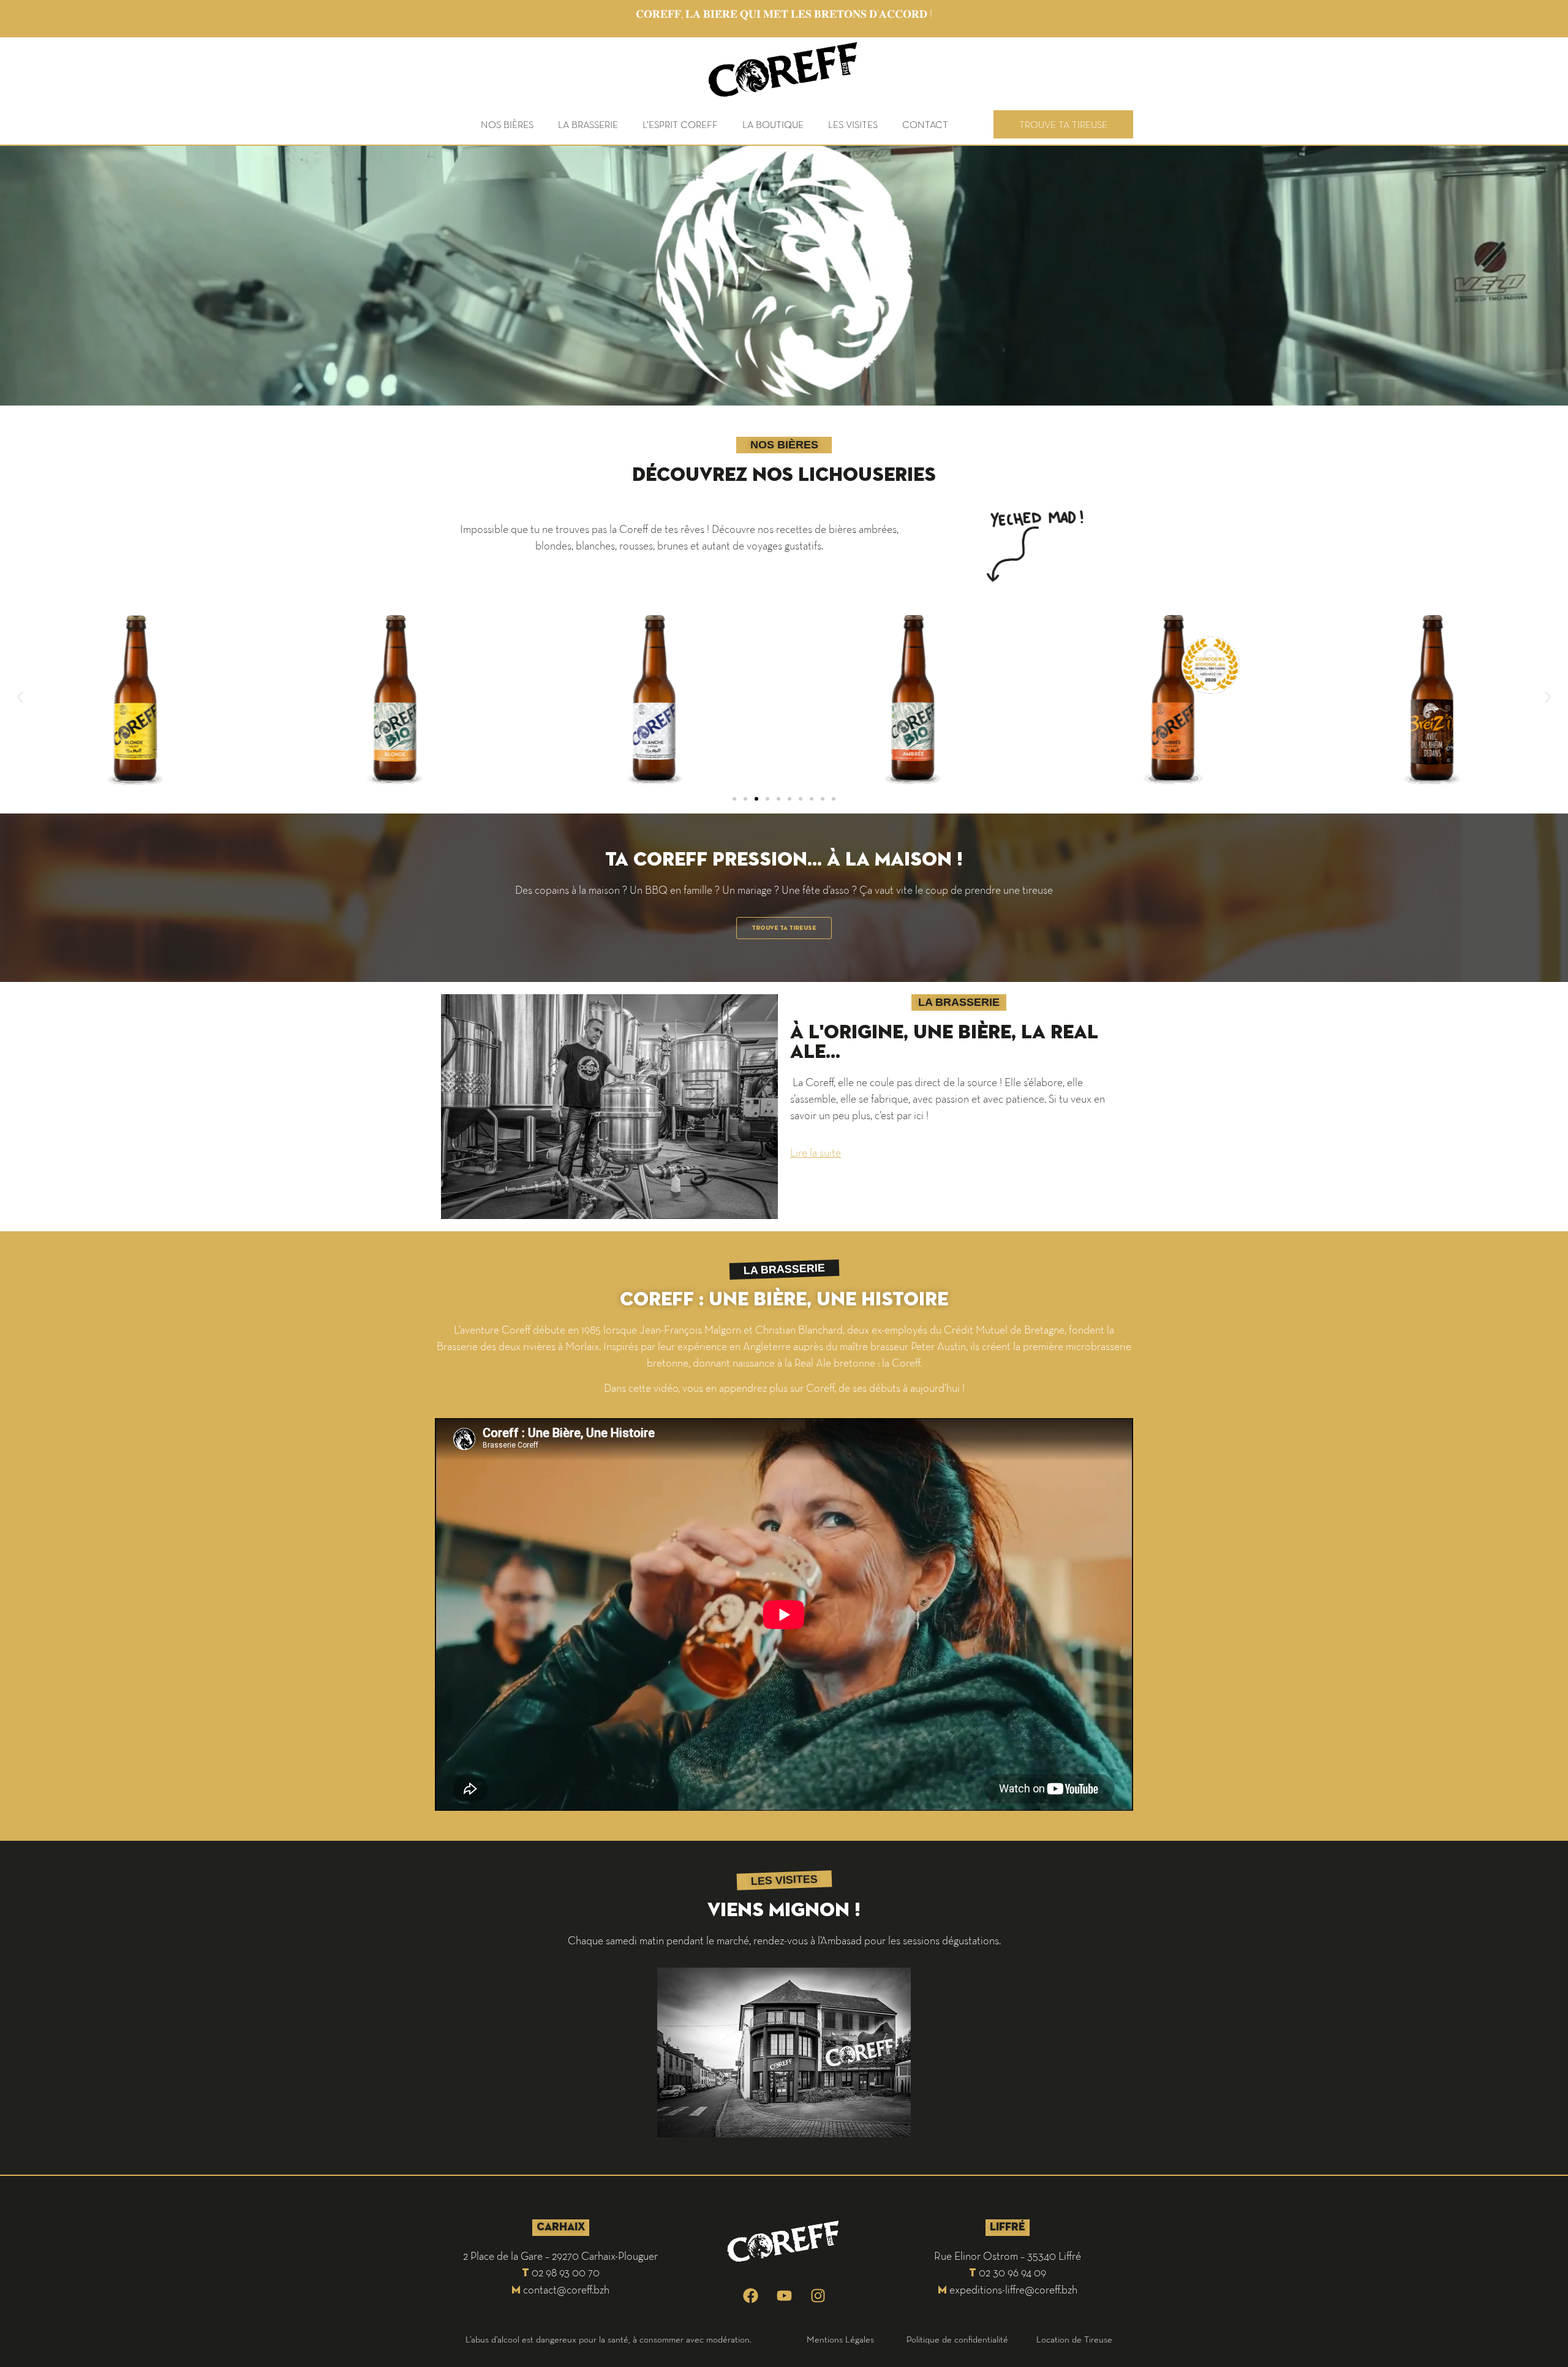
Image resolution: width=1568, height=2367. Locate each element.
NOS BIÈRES (507, 124)
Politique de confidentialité (957, 2339)
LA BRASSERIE (588, 124)
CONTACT (925, 124)
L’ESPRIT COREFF (680, 124)
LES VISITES (853, 124)
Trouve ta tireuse (1063, 124)
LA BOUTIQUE (773, 124)
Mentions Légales (840, 2339)
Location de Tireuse (1074, 2339)
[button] (20, 697)
